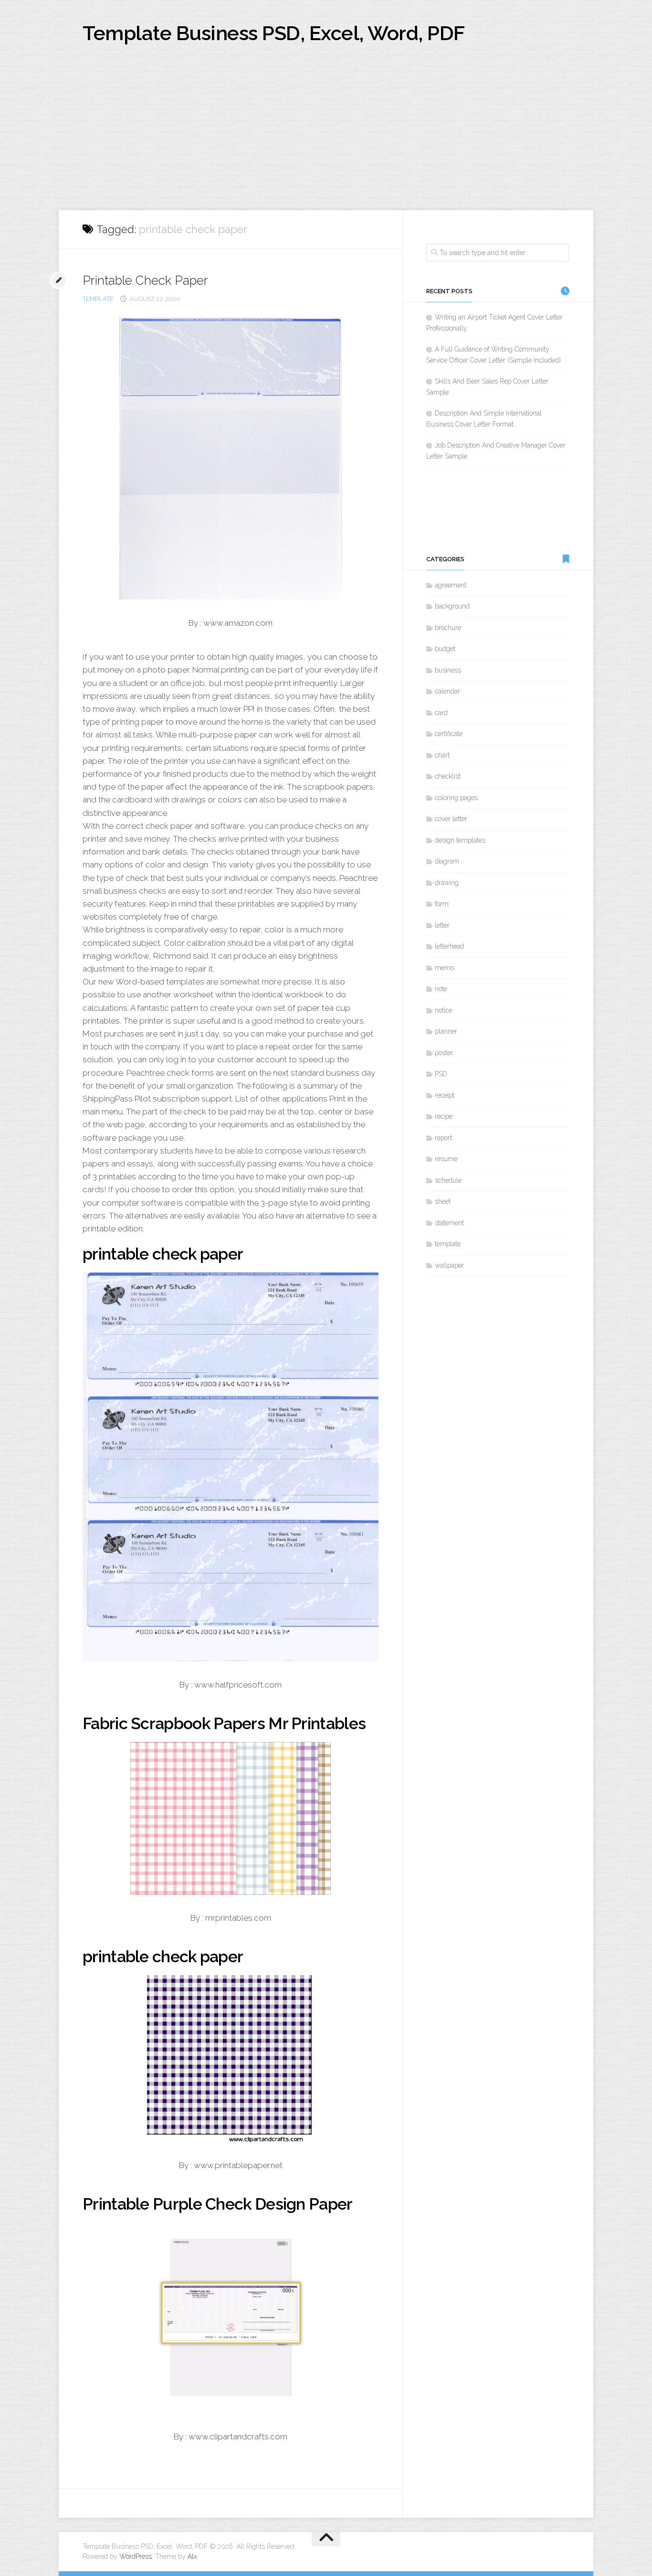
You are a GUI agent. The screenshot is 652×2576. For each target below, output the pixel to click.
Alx (192, 2556)
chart (442, 755)
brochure (448, 628)
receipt (445, 1095)
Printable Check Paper (145, 280)
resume (446, 1159)
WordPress (136, 2556)
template (98, 299)
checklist (448, 776)
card (441, 713)
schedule (448, 1180)
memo (444, 968)
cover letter (451, 819)
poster (444, 1053)
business (448, 670)
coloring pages (456, 798)
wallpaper (449, 1265)
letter (442, 925)
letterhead (449, 946)
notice (443, 1010)
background (452, 606)
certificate (449, 734)
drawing (447, 883)
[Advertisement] (326, 139)
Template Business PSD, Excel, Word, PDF (274, 33)
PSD (441, 1074)
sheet (443, 1201)
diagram (447, 861)
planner (446, 1031)
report (443, 1138)
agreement (451, 585)
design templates (460, 840)
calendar (447, 691)
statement (449, 1223)
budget (445, 649)
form (442, 904)
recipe (444, 1116)
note (441, 989)
